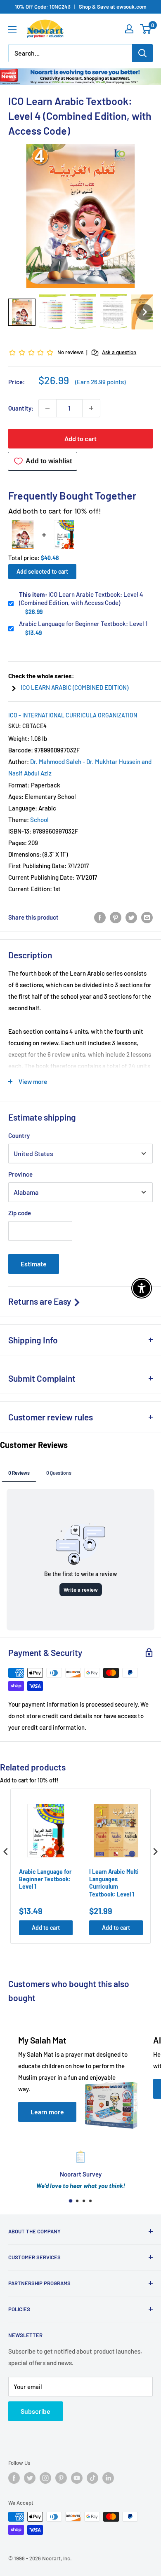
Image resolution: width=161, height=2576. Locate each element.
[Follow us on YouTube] (77, 2478)
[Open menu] (12, 29)
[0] (146, 29)
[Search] (142, 53)
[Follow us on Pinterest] (61, 2478)
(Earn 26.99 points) (100, 382)
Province (20, 1174)
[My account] (129, 29)
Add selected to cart (42, 571)
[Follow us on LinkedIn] (108, 2478)
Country (19, 1135)
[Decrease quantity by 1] (47, 408)
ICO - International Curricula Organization (73, 715)
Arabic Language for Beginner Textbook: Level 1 (83, 624)
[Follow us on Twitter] (30, 2478)
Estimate (34, 1264)
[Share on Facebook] (100, 917)
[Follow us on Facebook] (14, 2478)
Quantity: (21, 408)
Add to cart (80, 438)
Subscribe (36, 2411)
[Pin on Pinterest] (116, 917)
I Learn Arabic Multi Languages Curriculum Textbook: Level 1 (114, 1883)
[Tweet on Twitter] (131, 917)
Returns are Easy (40, 1301)
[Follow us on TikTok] (92, 2478)
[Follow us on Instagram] (45, 2478)
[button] (22, 312)
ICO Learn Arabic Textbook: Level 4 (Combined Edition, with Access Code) (81, 598)
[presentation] (6, 1852)
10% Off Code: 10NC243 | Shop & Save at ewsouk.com (81, 7)
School (39, 820)
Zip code (20, 1213)
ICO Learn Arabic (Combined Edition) (75, 687)
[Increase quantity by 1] (91, 408)
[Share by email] (147, 917)
